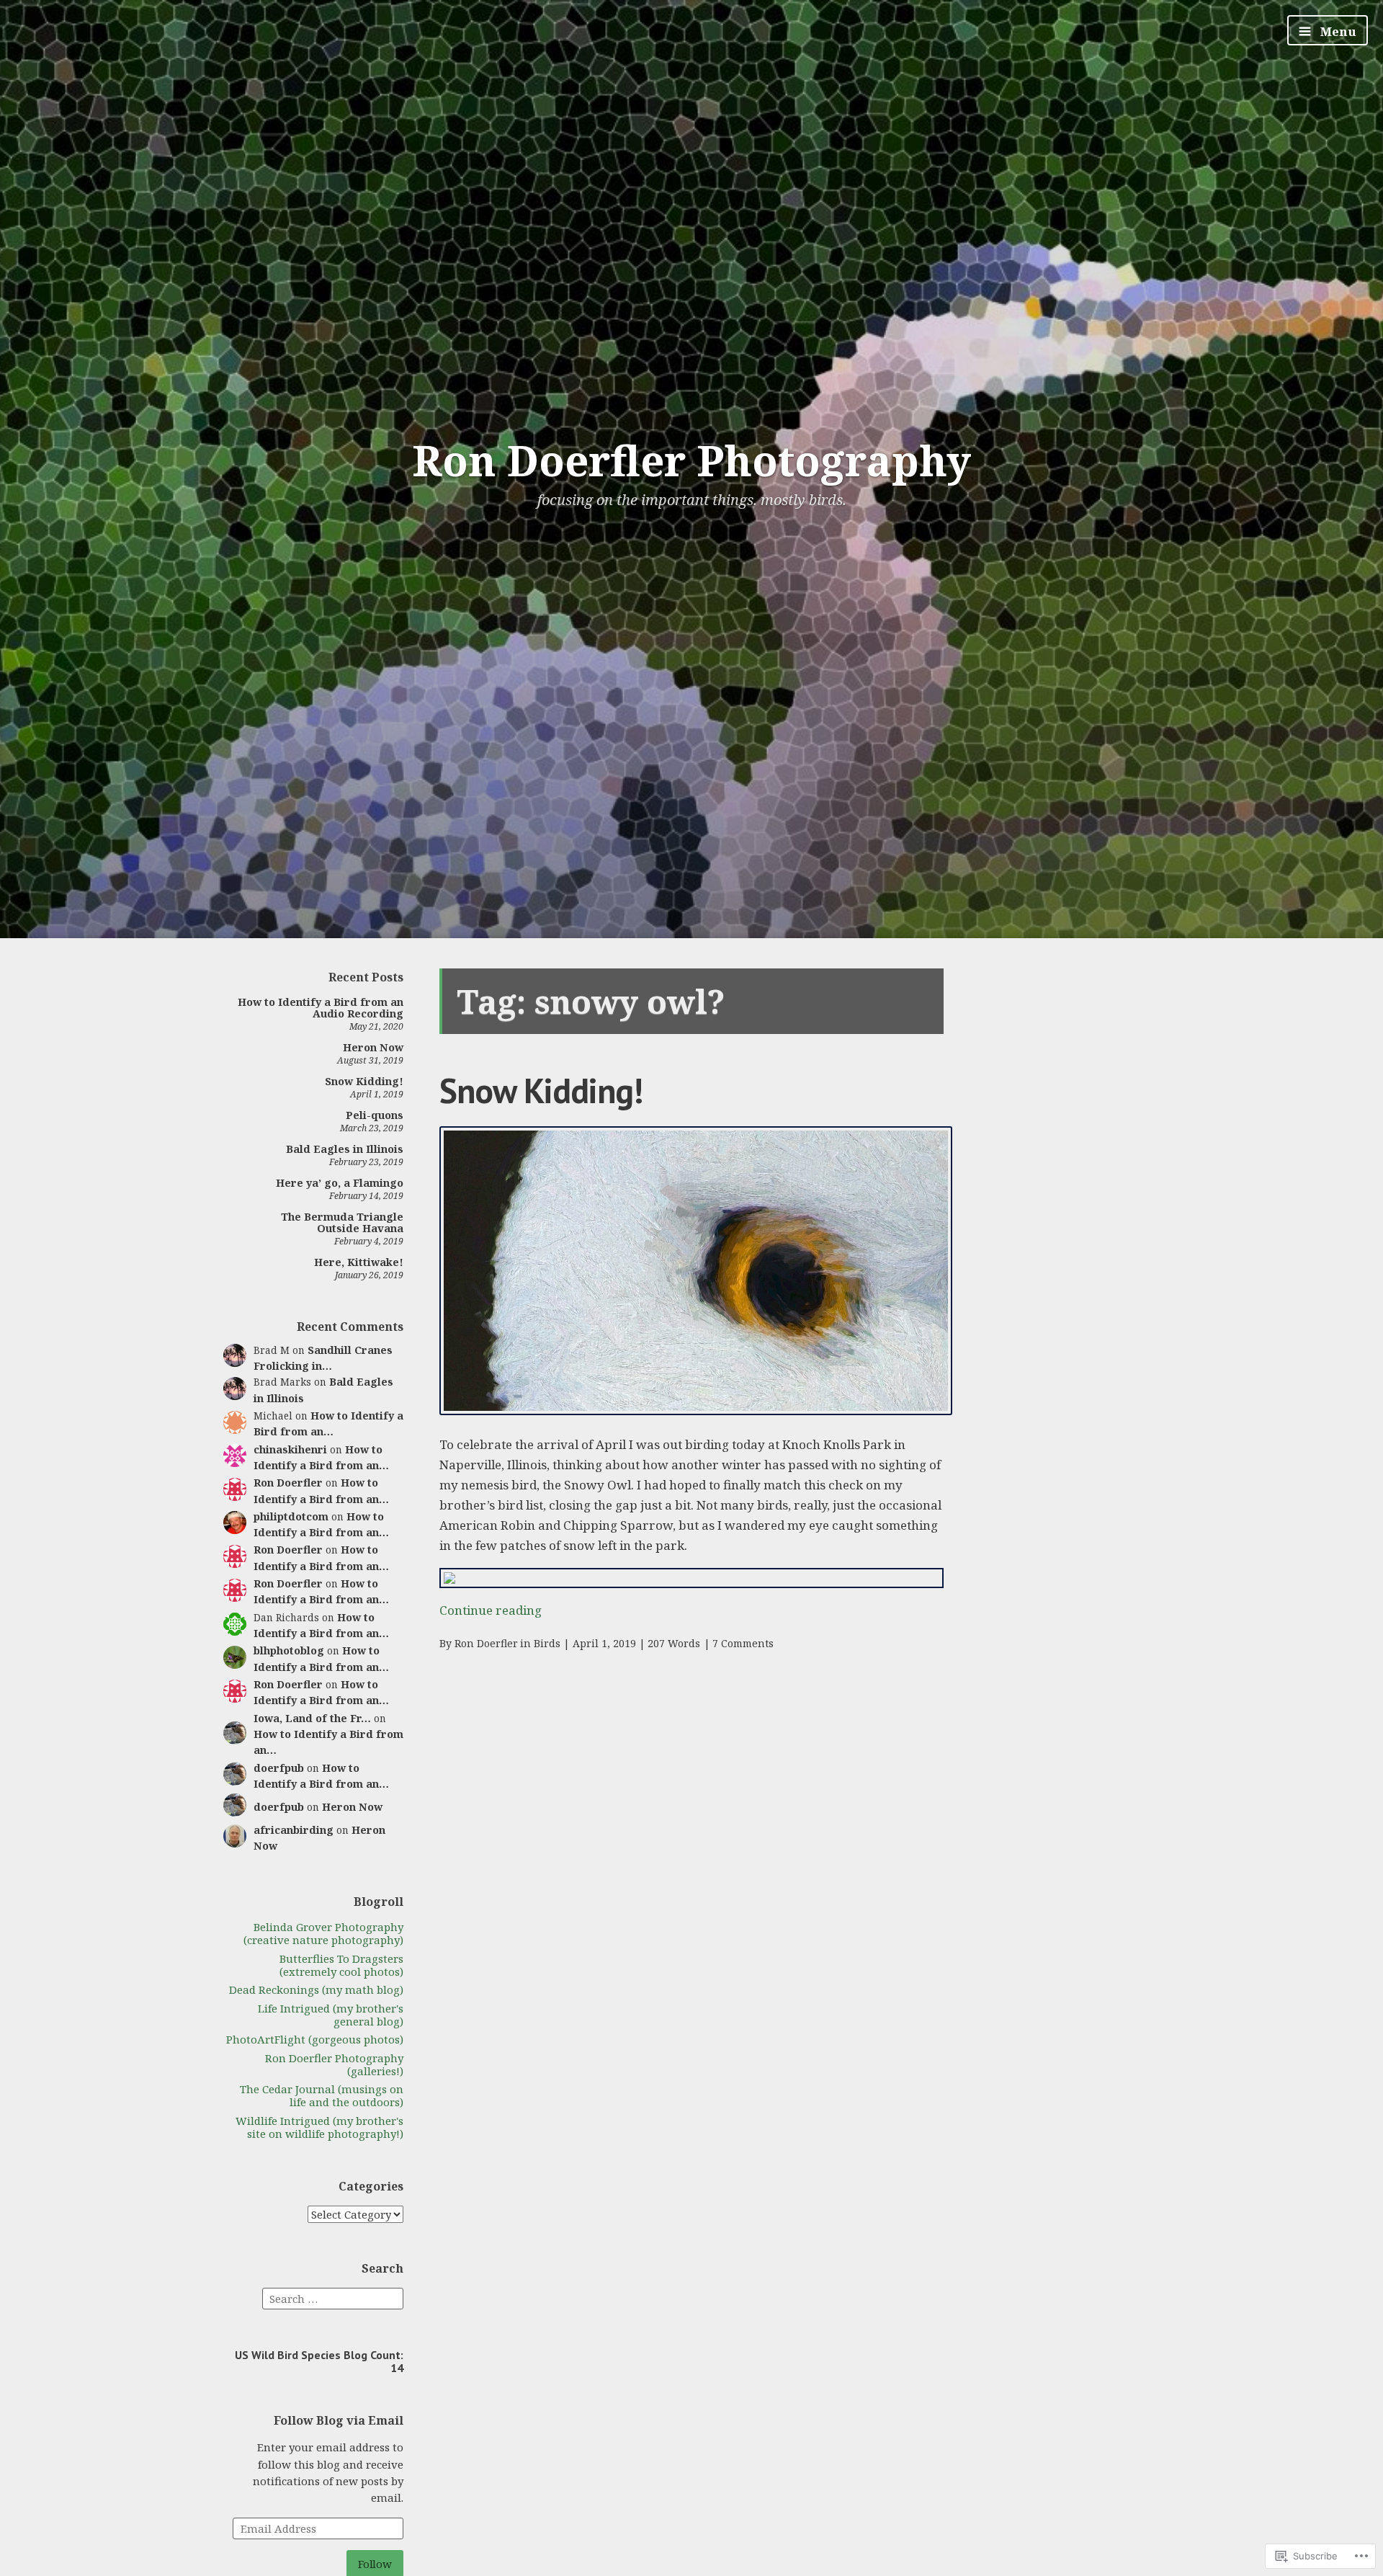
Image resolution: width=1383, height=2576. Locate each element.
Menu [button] (1337, 31)
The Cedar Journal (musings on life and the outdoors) (322, 2095)
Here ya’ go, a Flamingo (340, 1183)
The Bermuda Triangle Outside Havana (342, 1222)
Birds (547, 1643)
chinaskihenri (290, 1449)
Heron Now (373, 1047)
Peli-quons (375, 1115)
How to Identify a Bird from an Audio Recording (321, 1008)
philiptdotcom (291, 1516)
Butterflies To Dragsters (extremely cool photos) (341, 1965)
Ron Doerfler (288, 1483)
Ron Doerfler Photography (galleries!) (334, 2064)
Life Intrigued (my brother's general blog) (331, 2015)
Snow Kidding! (364, 1081)
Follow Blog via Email (339, 2420)
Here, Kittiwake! (359, 1262)
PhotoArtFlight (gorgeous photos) (315, 2039)
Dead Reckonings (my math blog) (316, 1989)
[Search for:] (333, 2297)
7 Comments (743, 1643)
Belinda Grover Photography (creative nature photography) (323, 1933)
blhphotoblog (289, 1650)
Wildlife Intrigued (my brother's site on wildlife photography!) (319, 2127)
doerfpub (279, 1768)
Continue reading (491, 1610)
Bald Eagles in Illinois (345, 1149)
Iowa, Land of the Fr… (312, 1718)
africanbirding (294, 1830)
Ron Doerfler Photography (691, 460)
